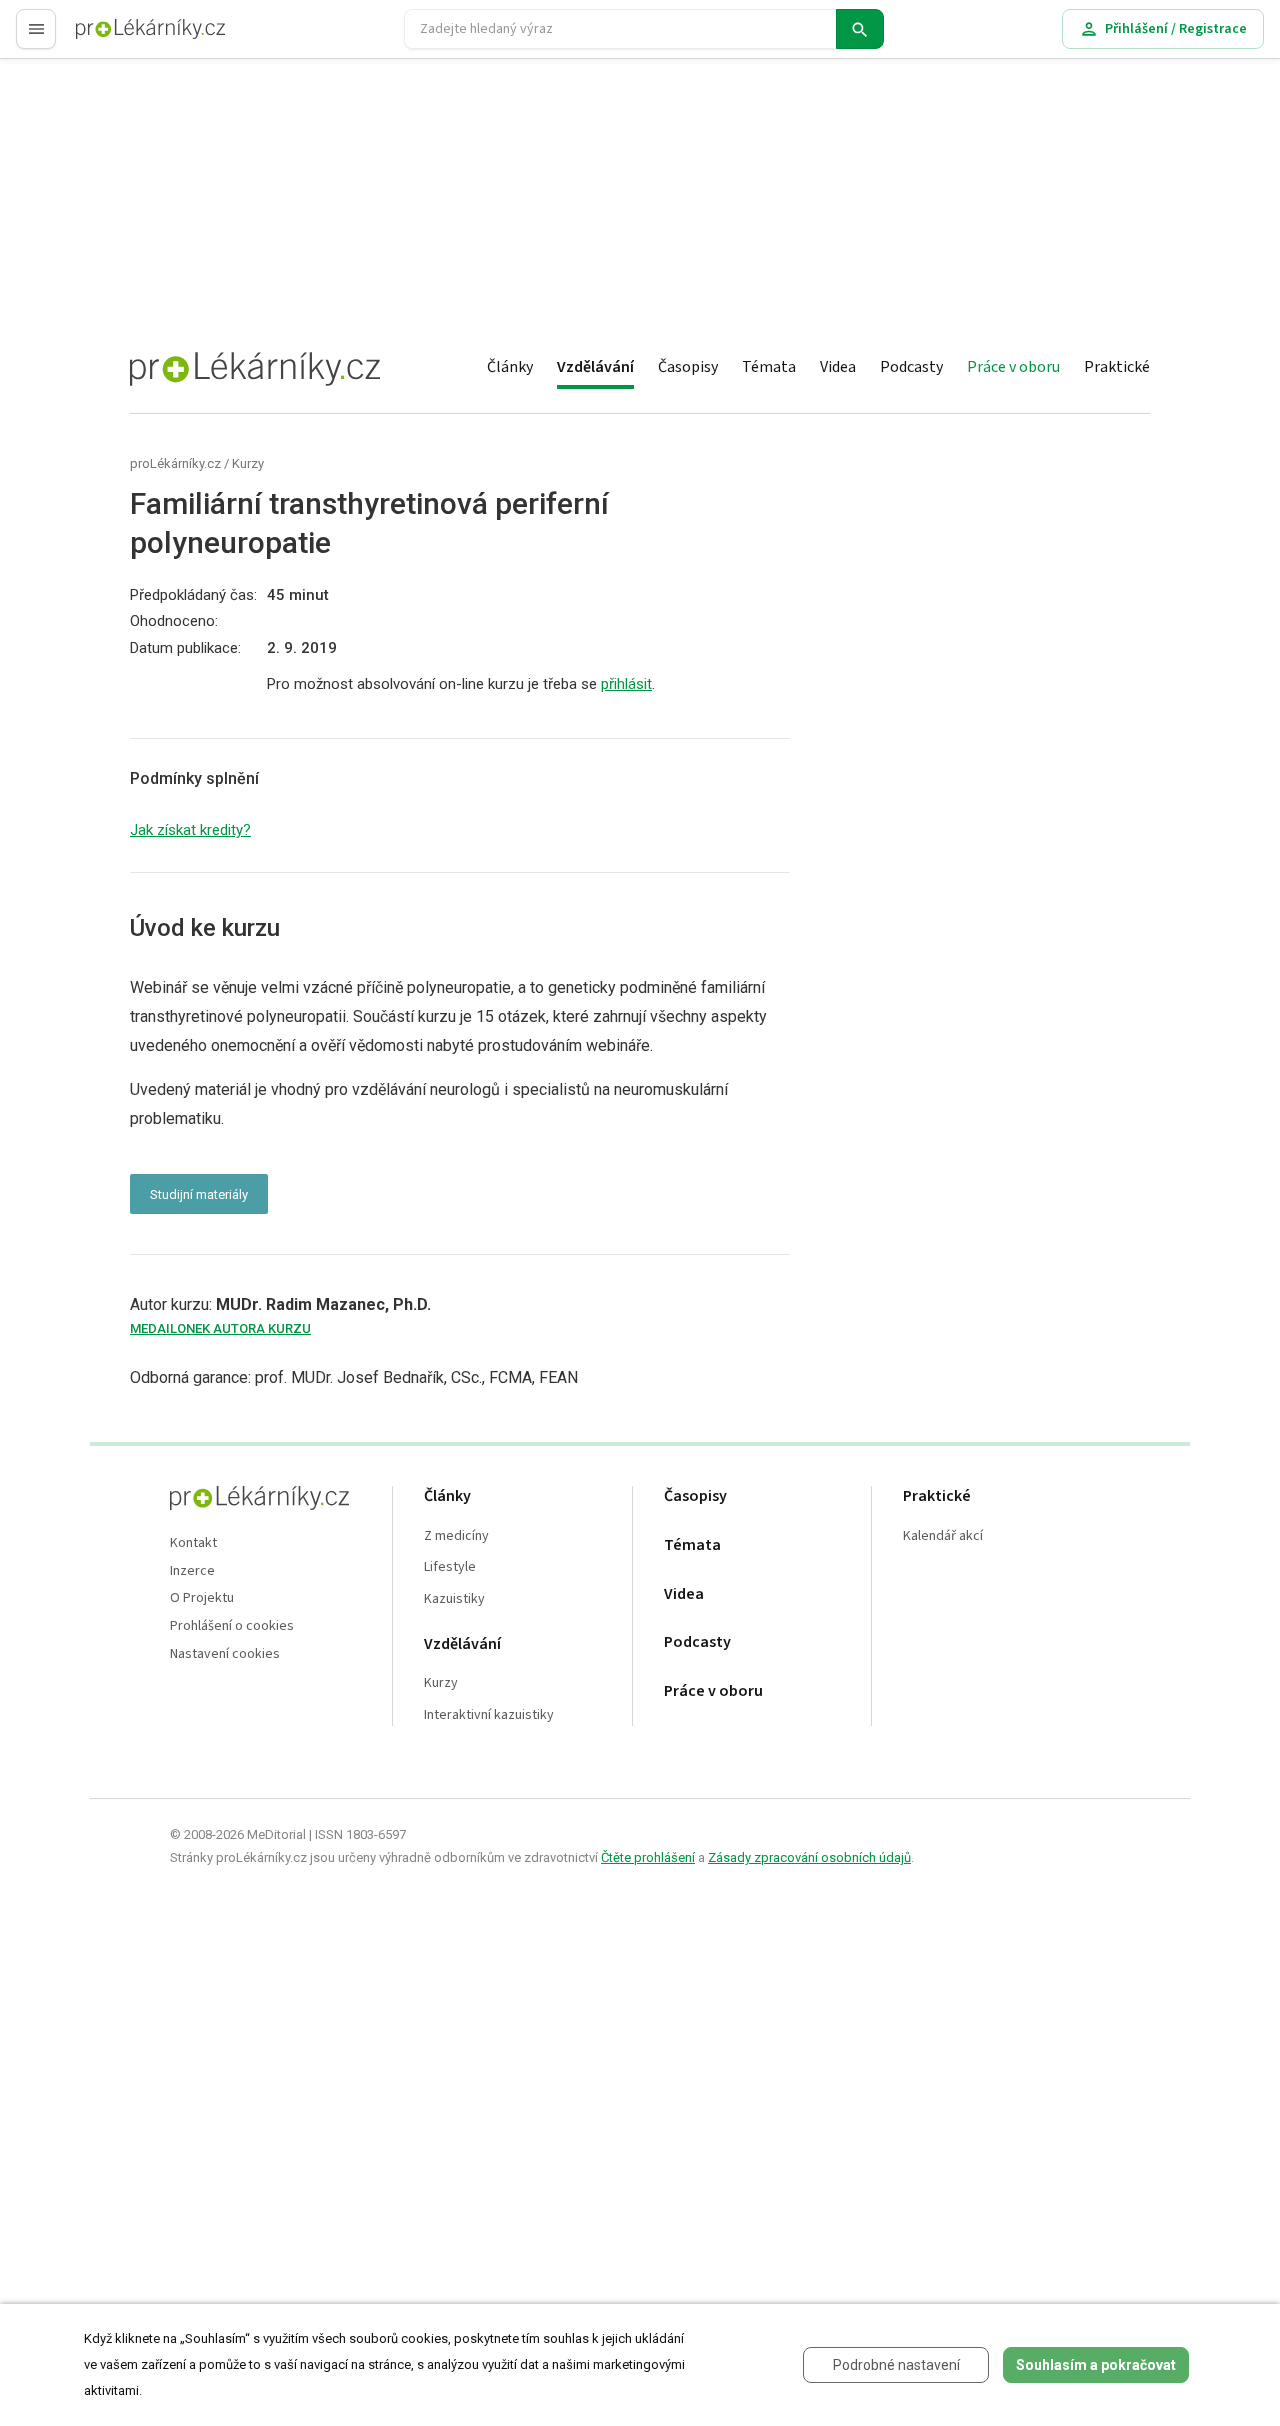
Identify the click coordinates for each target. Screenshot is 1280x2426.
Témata (769, 367)
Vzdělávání (595, 367)
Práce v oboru (1013, 367)
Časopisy (688, 367)
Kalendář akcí (943, 1536)
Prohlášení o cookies (232, 1626)
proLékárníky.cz (175, 463)
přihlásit (626, 684)
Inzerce (192, 1571)
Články (510, 367)
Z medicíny (456, 1536)
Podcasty (911, 367)
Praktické (1117, 367)
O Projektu (202, 1598)
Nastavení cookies (225, 1654)
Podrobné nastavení (896, 2365)
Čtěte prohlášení (648, 1857)
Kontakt (193, 1543)
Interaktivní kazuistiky (489, 1715)
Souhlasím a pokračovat (1096, 2365)
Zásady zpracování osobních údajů (809, 1857)
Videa (838, 367)
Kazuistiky (454, 1599)
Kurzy (248, 463)
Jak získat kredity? (190, 830)
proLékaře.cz (116, 37)
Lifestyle (450, 1567)
